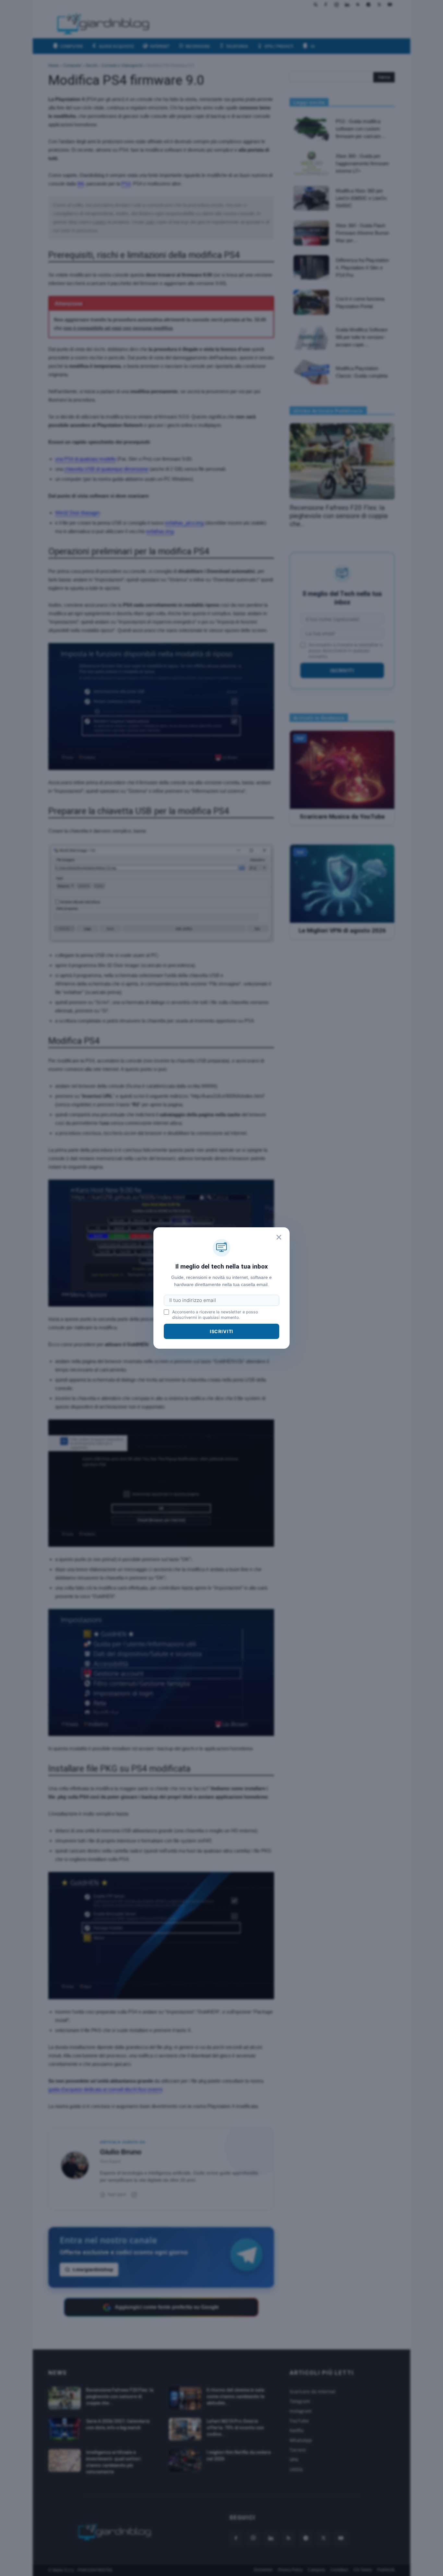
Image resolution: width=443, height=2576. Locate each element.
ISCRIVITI (222, 1331)
